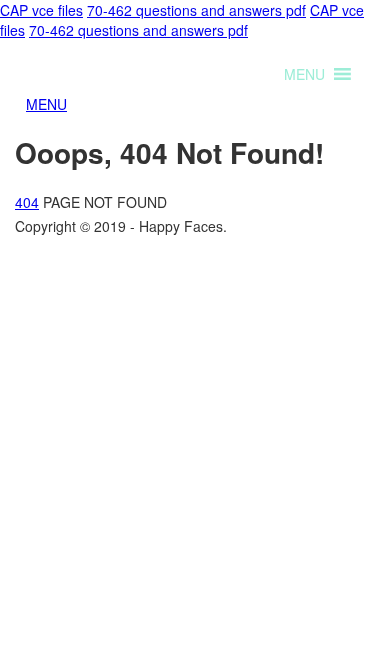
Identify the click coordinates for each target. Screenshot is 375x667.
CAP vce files (41, 10)
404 (27, 202)
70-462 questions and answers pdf (196, 10)
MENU (46, 104)
